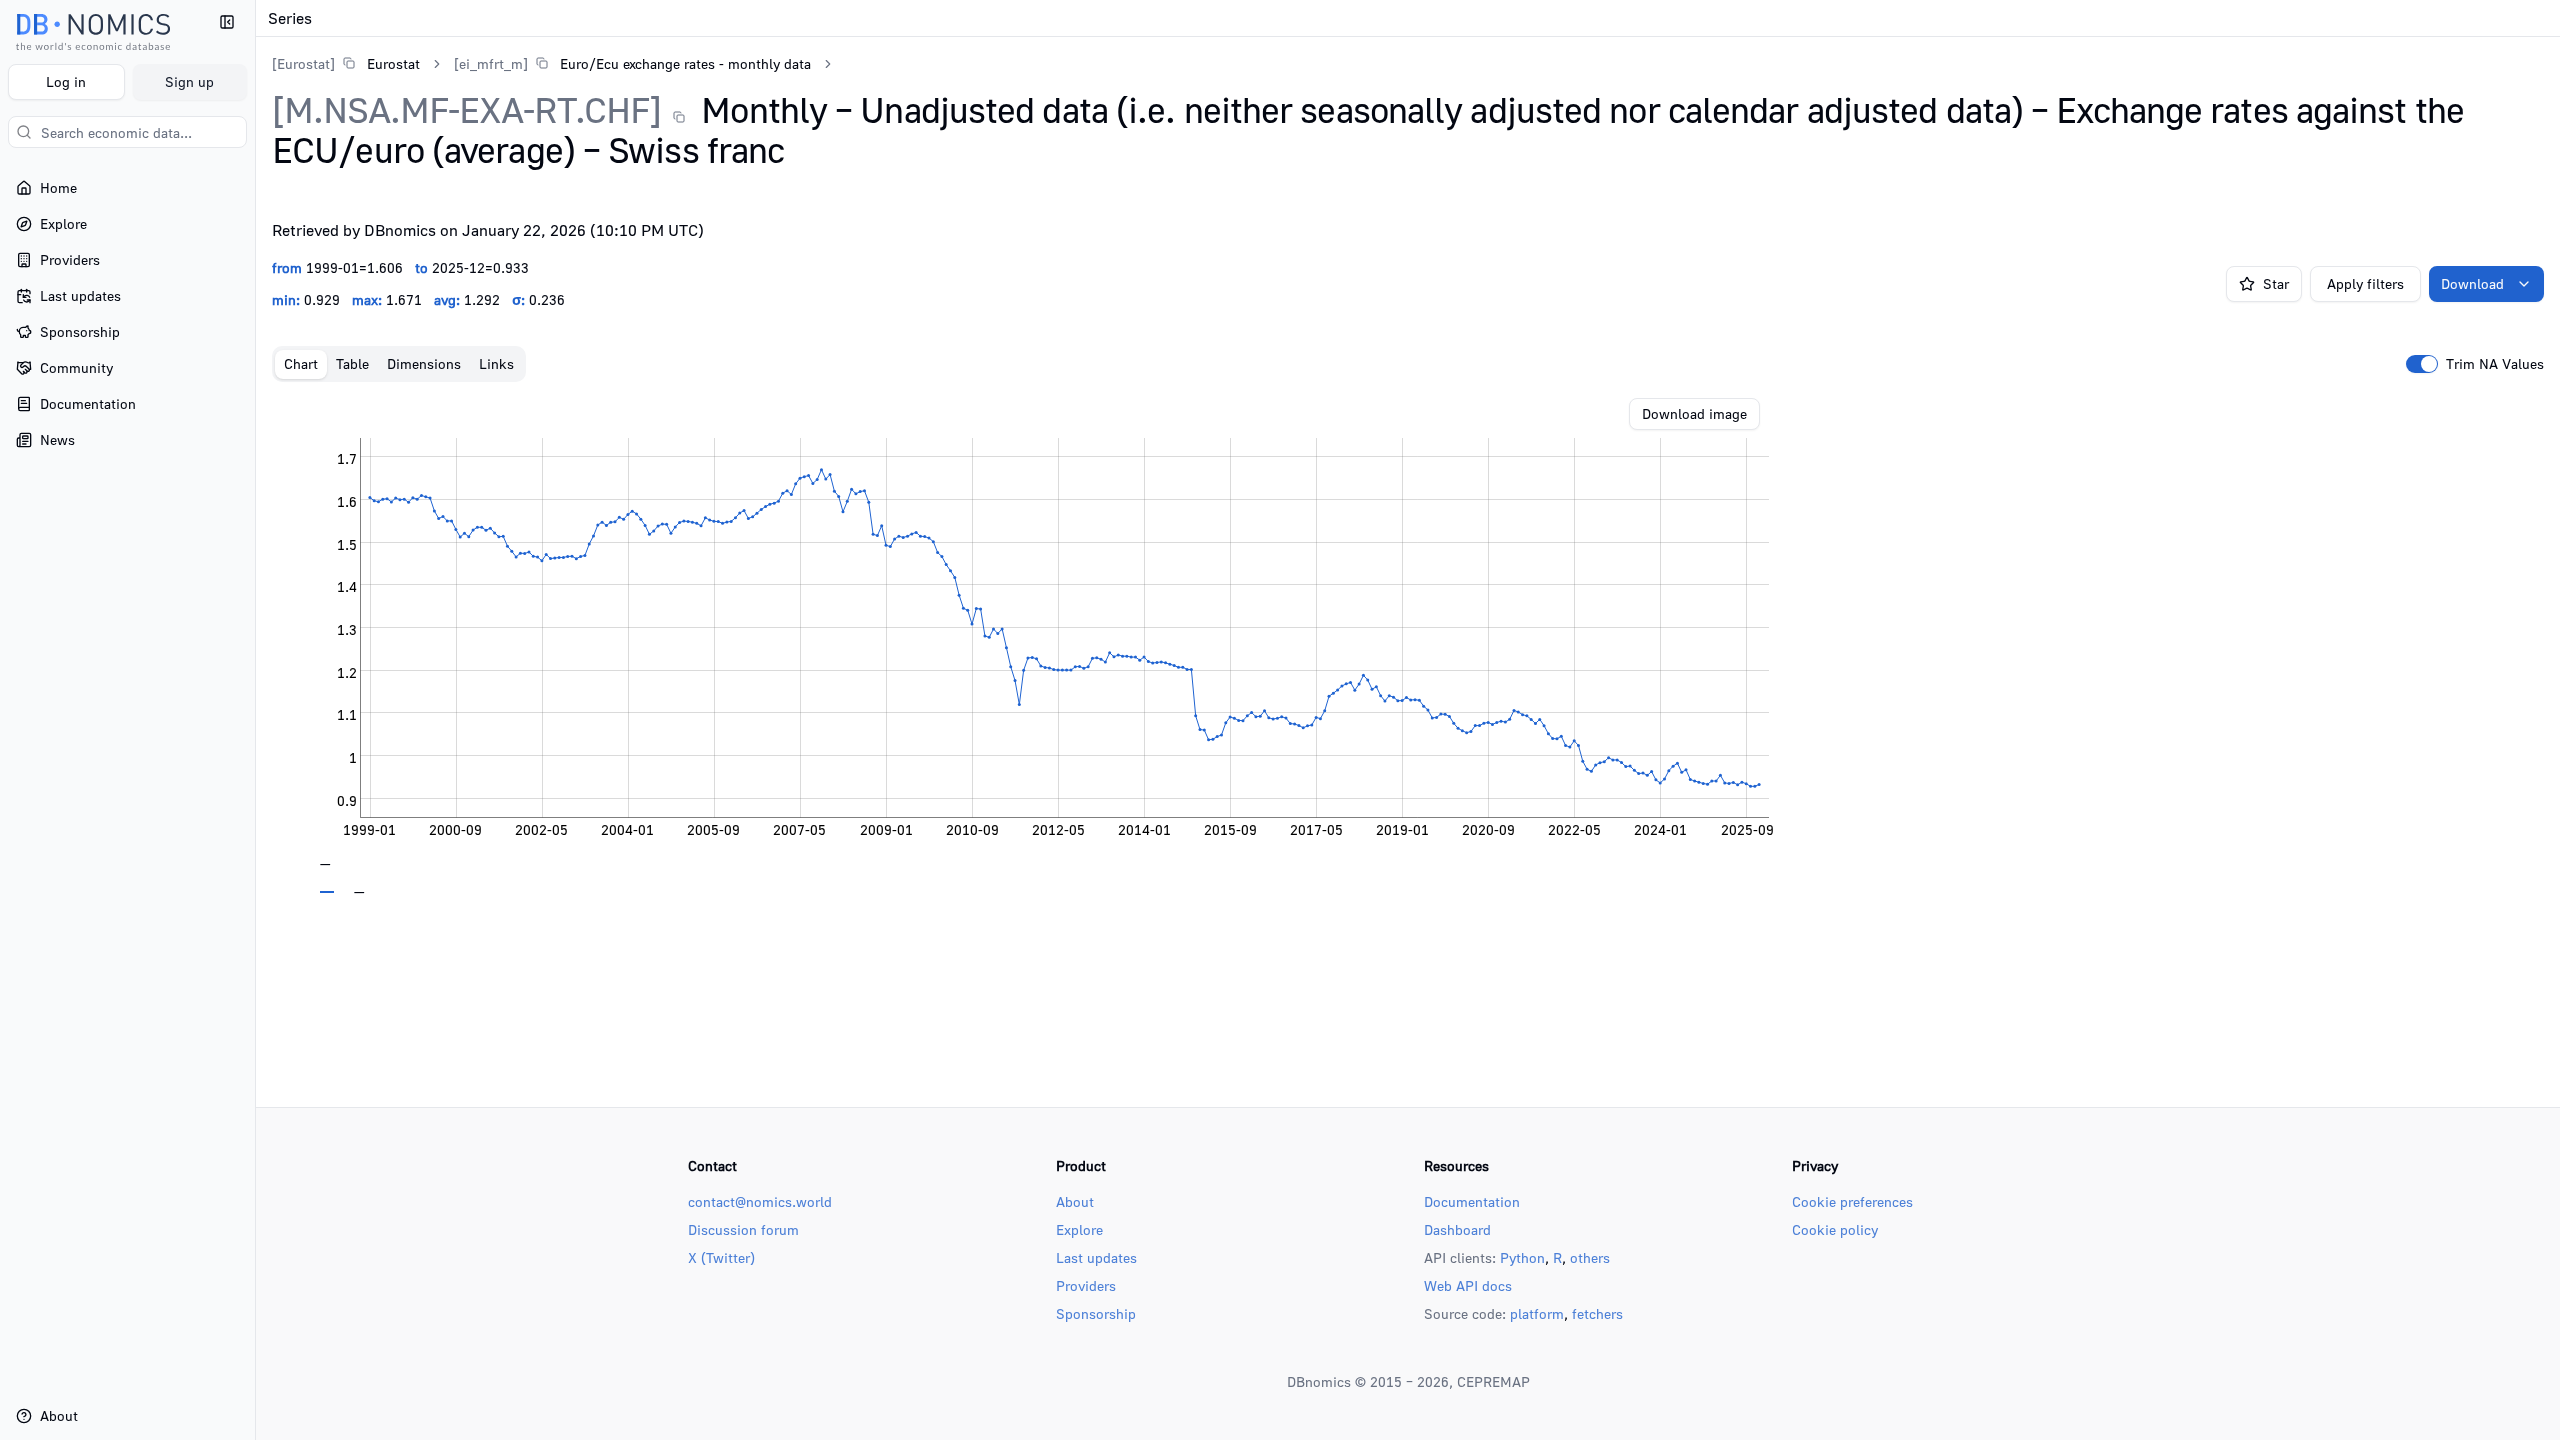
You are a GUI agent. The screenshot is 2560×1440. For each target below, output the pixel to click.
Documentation (1472, 1201)
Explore (1079, 1229)
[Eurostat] (303, 63)
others (1590, 1257)
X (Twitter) (721, 1257)
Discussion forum (743, 1229)
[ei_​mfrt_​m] (491, 63)
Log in (66, 81)
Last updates (1096, 1257)
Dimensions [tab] (424, 363)
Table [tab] (352, 363)
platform (1537, 1313)
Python (1522, 1257)
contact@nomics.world (760, 1201)
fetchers (1597, 1313)
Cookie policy (1835, 1229)
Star (2276, 283)
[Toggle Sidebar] (255, 720)
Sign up (189, 81)
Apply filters (2365, 283)
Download (2472, 283)
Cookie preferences (1852, 1201)
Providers (1086, 1285)
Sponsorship (1096, 1313)
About (1075, 1201)
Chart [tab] (301, 363)
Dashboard (1457, 1229)
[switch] (2422, 364)
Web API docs (1468, 1285)
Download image (1694, 413)
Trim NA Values (2495, 364)
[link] (346, 63)
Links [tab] (496, 363)
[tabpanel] (1408, 646)
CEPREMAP (1493, 1381)
